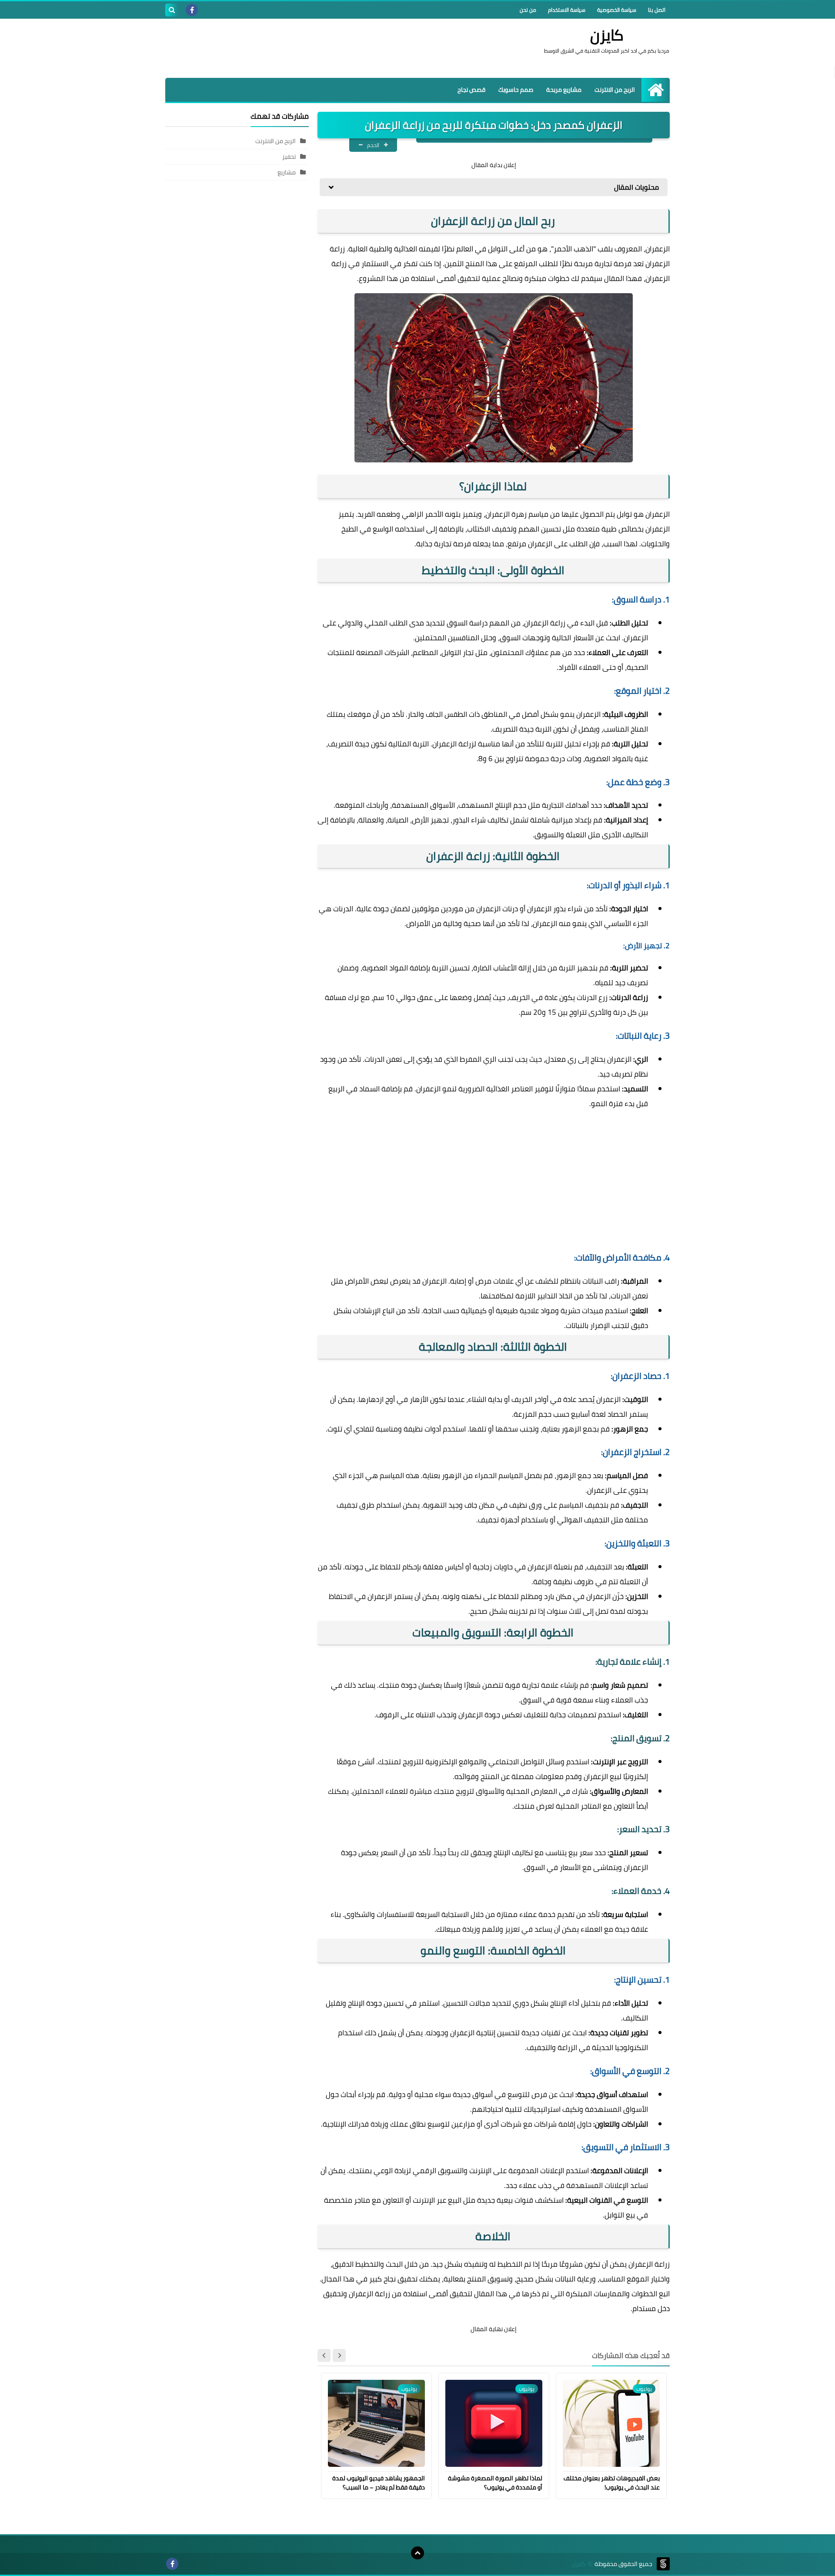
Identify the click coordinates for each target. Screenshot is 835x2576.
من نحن (528, 10)
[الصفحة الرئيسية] (656, 90)
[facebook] (192, 10)
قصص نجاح (471, 90)
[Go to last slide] (339, 2355)
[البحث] (172, 10)
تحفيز (289, 157)
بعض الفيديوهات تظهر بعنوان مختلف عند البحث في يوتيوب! (612, 2483)
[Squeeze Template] (663, 2564)
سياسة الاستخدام (567, 10)
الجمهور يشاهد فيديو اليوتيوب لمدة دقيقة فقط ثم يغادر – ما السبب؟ (379, 2483)
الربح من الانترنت (615, 90)
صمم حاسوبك (516, 90)
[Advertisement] (324, 47)
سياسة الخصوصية (617, 10)
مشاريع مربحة (564, 90)
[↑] (417, 2553)
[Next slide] (324, 2355)
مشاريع (287, 172)
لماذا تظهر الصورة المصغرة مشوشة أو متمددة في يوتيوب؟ (495, 2483)
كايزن (607, 35)
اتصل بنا (657, 10)
